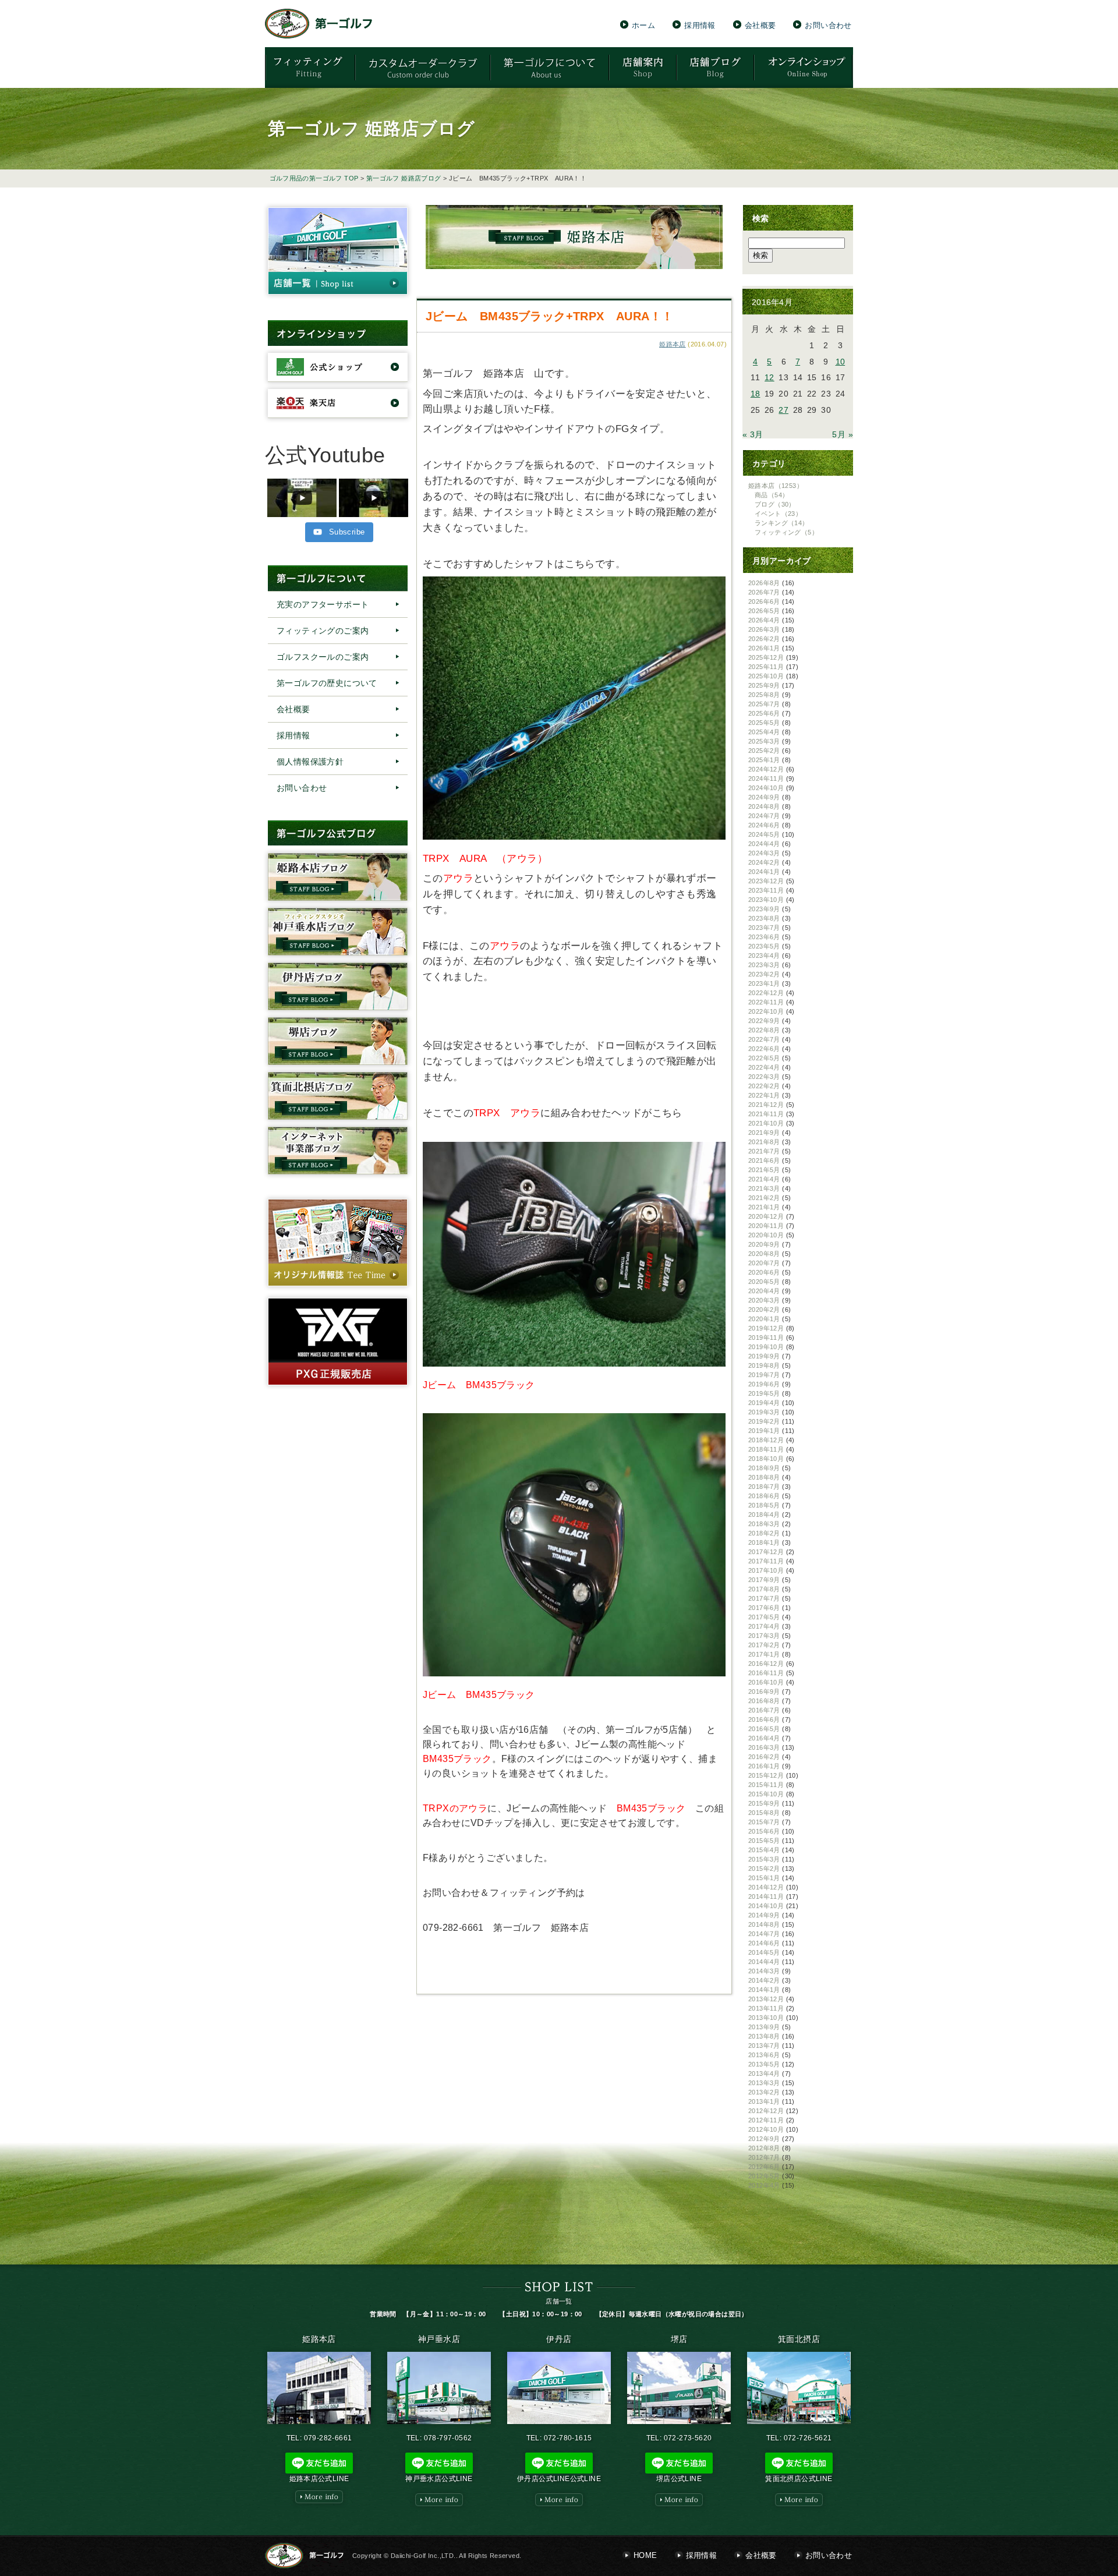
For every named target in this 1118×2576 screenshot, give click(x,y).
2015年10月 (766, 1794)
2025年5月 (764, 723)
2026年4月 (764, 620)
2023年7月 (764, 928)
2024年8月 (764, 806)
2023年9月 (764, 909)
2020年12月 (766, 1216)
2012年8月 (764, 2148)
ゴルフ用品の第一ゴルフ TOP (314, 178)
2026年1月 (764, 648)
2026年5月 (764, 611)
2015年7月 (764, 1822)
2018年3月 (764, 1524)
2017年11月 (766, 1561)
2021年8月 (764, 1142)
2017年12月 (766, 1552)
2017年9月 (764, 1580)
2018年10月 (766, 1459)
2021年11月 (766, 1114)
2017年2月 (764, 1645)
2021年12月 (766, 1105)
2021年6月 (764, 1160)
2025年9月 (764, 685)
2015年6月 (764, 1831)
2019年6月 (764, 1384)
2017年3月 (764, 1636)
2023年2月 (764, 974)
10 (841, 362)
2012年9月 (764, 2139)
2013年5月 (764, 2064)
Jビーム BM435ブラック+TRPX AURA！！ (549, 316)
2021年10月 (766, 1123)
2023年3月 (764, 965)
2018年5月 (764, 1505)
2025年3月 (764, 741)
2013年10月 (766, 2018)
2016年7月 (764, 1710)
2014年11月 (766, 1896)
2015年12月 (766, 1775)
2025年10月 (766, 676)
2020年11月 (766, 1226)
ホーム (643, 25)
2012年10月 (766, 2129)
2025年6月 (764, 713)
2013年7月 (764, 2046)
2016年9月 (764, 1692)
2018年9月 (764, 1468)
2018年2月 (764, 1533)
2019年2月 (764, 1421)
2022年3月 (764, 1077)
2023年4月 (764, 956)
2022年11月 (766, 1002)
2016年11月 (766, 1673)
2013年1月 (764, 2101)
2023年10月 (766, 900)
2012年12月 (766, 2111)
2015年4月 (764, 1850)
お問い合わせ (828, 25)
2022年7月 (764, 1039)
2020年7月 (764, 1263)
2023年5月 (764, 946)
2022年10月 (766, 1011)
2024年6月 (764, 825)
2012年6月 (764, 2167)
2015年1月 (764, 1878)
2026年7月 (764, 592)
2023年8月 (764, 918)
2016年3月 (764, 1747)
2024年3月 (764, 853)
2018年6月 (764, 1496)
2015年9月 (764, 1803)
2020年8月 (764, 1254)
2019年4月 (764, 1403)
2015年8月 (764, 1813)
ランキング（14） (782, 523)
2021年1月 (764, 1207)
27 (783, 410)
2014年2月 (764, 1980)
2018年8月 (764, 1477)
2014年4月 (764, 1962)
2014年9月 (764, 1915)
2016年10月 (766, 1682)
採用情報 (700, 25)
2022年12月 (766, 993)
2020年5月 (764, 1282)
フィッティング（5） (786, 532)
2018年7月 (764, 1487)
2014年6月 (764, 1943)
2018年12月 (766, 1440)
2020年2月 (764, 1310)
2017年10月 (766, 1570)
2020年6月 (764, 1272)
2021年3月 (764, 1188)
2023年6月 (764, 937)
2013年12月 (766, 1999)
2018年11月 (766, 1449)
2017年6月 (764, 1608)
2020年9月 (764, 1244)
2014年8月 (764, 1924)
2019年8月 (764, 1365)
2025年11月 (766, 667)
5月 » (843, 434)
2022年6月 (764, 1049)
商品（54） (772, 495)
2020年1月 (764, 1319)
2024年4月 (764, 844)
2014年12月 (766, 1887)
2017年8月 (764, 1589)
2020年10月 (766, 1235)
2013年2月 (764, 2092)
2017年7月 (764, 1598)
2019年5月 (764, 1393)
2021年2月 (764, 1198)
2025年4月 (764, 732)
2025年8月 (764, 695)
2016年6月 (764, 1719)
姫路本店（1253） (776, 486)
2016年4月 (764, 1738)
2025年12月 (766, 657)
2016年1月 (764, 1766)
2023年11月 (766, 890)
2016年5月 (764, 1729)
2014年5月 (764, 1952)
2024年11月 (766, 779)
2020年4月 (764, 1291)
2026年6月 (764, 601)
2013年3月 (764, 2083)
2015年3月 (764, 1859)
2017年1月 (764, 1654)
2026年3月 (764, 629)
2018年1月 (764, 1542)
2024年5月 (764, 834)
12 (769, 377)
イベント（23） (778, 514)
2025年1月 (764, 760)
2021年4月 (764, 1179)
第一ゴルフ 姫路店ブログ (404, 178)
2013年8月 (764, 2036)
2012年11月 (766, 2120)
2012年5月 (764, 2176)
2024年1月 (764, 872)
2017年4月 (764, 1626)
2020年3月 (764, 1300)
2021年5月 (764, 1170)
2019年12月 (766, 1328)
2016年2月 (764, 1757)
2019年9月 (764, 1356)
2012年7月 (764, 2157)
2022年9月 (764, 1021)
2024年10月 (766, 788)
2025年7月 (764, 704)
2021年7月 (764, 1151)
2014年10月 (766, 1906)
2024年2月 (764, 862)
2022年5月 (764, 1058)
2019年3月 (764, 1412)
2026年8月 (764, 583)
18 (756, 394)
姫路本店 (673, 344)
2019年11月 (766, 1337)
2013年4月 (764, 2073)
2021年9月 (764, 1133)
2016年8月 (764, 1701)
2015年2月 (764, 1869)
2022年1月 (764, 1095)
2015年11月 (766, 1785)
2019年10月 (766, 1347)
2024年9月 (764, 797)
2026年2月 (764, 639)
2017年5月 (764, 1617)
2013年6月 (764, 2055)
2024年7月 (764, 816)
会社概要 (760, 25)
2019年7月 (764, 1375)
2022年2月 (764, 1086)
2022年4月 (764, 1067)
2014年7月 (764, 1934)
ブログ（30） (775, 504)
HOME (645, 2555)
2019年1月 (764, 1431)
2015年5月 (764, 1841)
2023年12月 (766, 881)
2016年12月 (766, 1664)
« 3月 (753, 434)
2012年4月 (764, 2185)
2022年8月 (764, 1030)
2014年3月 (764, 1971)
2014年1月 (764, 1990)
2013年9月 (764, 2027)
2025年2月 (764, 751)
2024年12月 (766, 769)
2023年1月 (764, 983)
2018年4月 (764, 1515)
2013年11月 (766, 2008)
